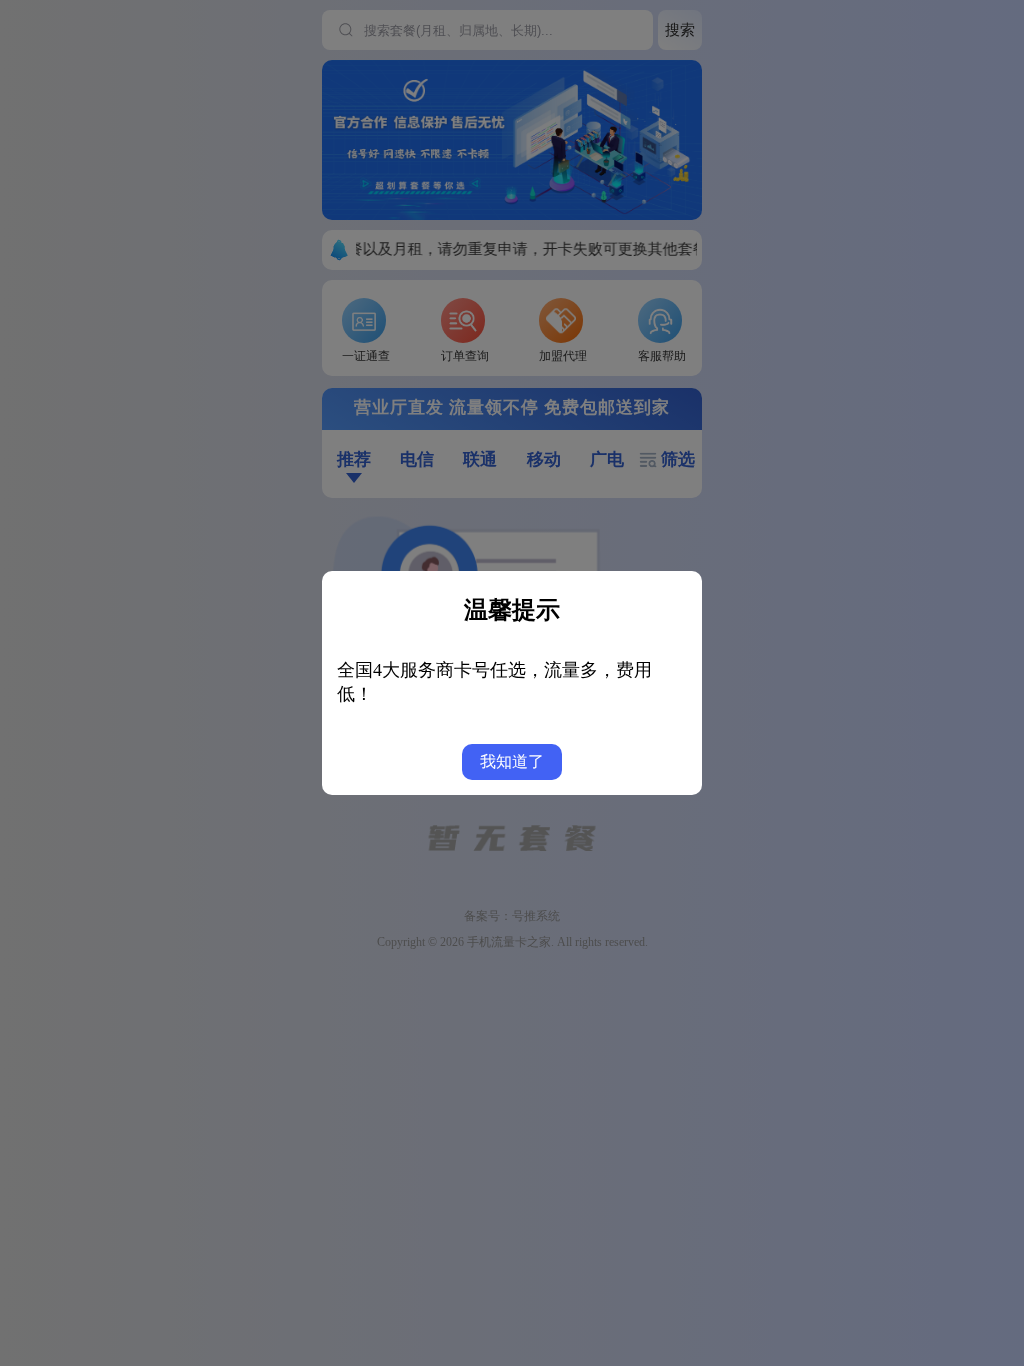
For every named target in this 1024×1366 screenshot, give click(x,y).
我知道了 (512, 761)
